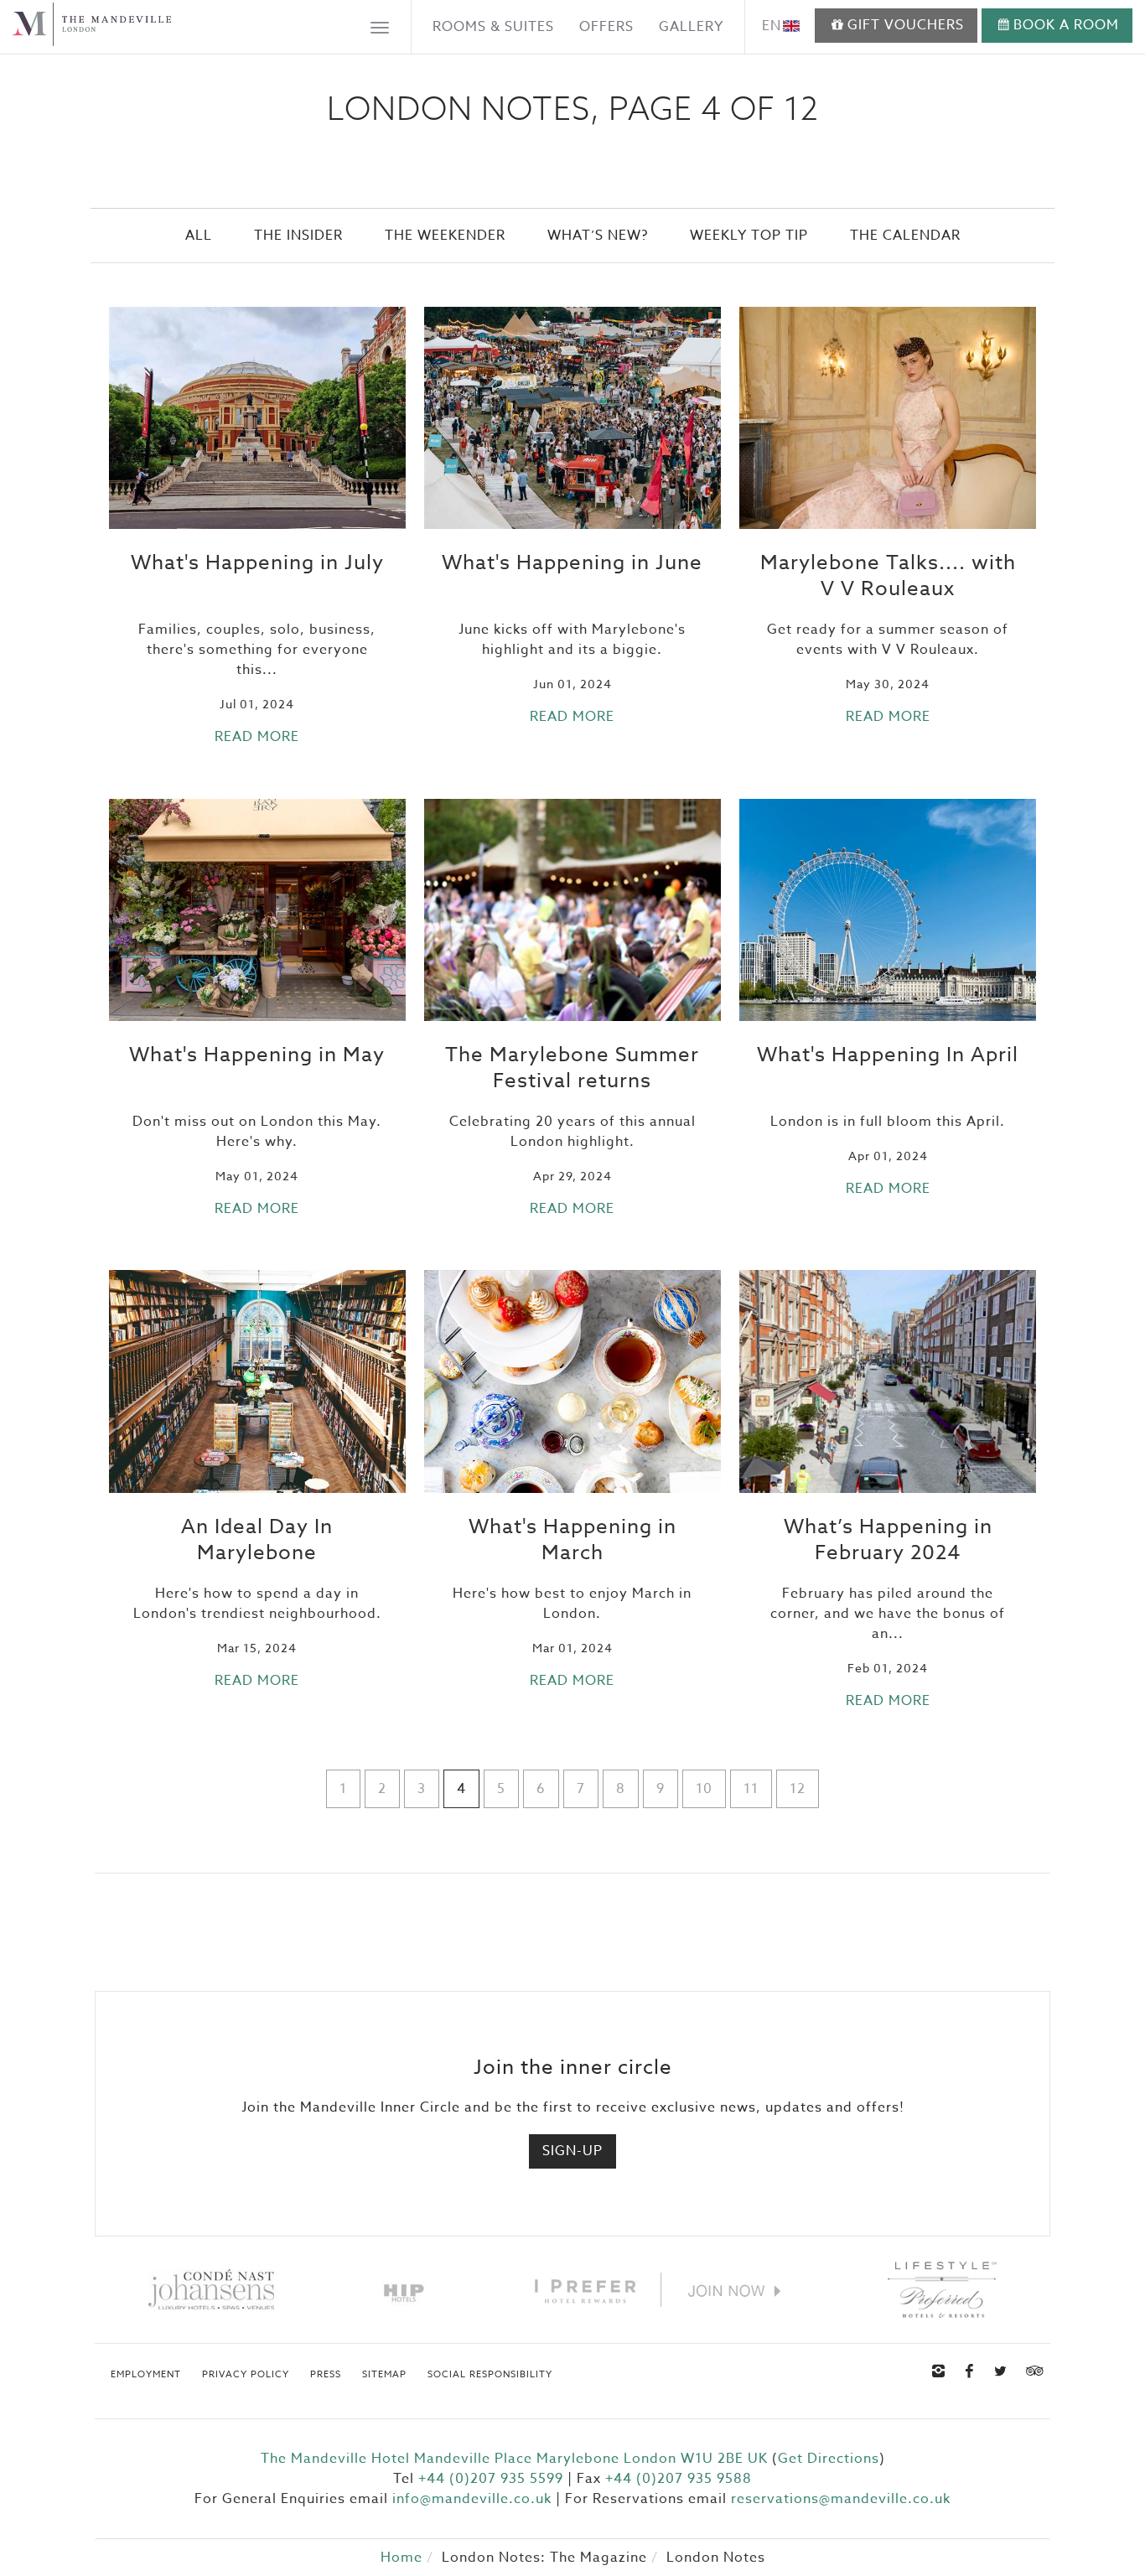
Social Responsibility (490, 2375)
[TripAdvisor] (1033, 2371)
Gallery (691, 27)
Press (326, 2375)
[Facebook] (970, 2371)
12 (798, 1789)
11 (751, 1789)
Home (402, 2558)
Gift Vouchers (906, 25)
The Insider (298, 236)
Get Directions (829, 2459)
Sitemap (384, 2375)
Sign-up (572, 2151)
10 (704, 1789)
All (199, 236)
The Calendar (905, 236)
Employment (146, 2375)
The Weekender (445, 236)
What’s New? (598, 236)
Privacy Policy (246, 2375)
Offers (606, 27)
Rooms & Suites (493, 27)
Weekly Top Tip (749, 236)
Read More (257, 737)
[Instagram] (939, 2371)
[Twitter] (1001, 2371)
